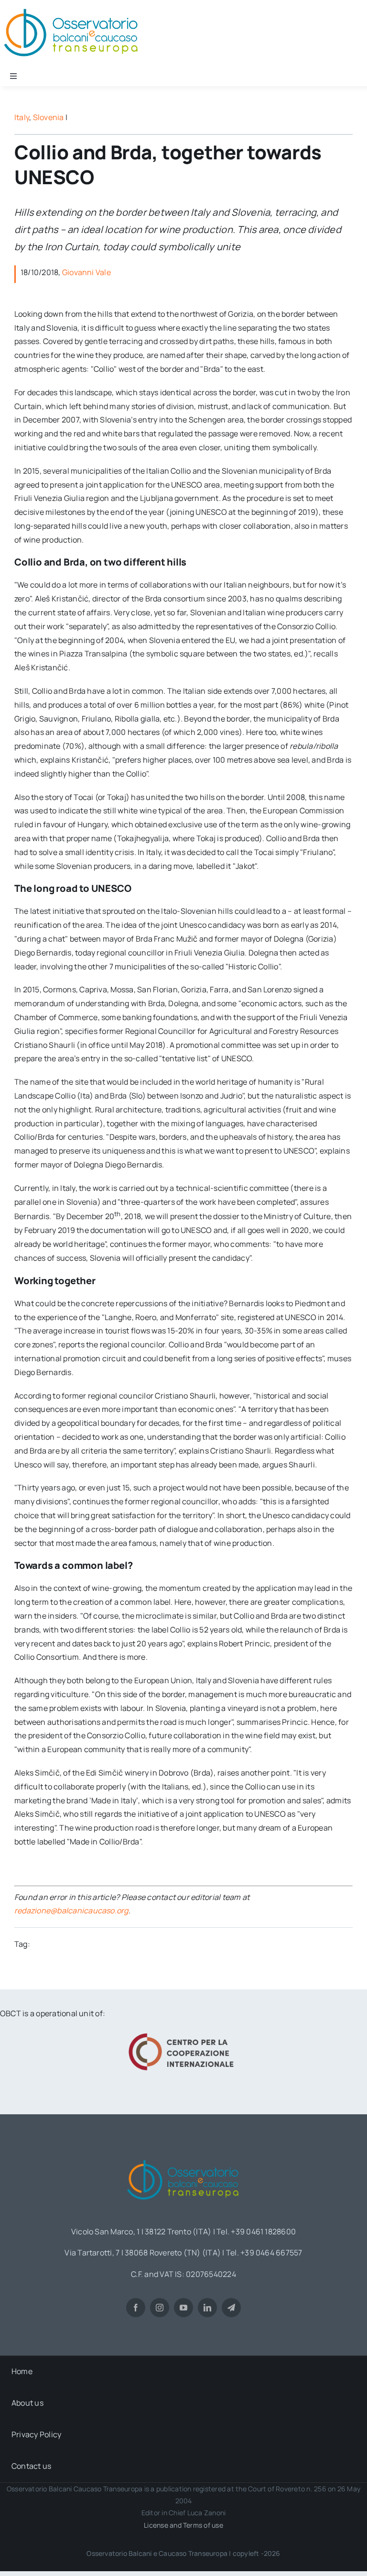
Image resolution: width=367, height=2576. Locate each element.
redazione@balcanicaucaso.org (71, 1910)
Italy (22, 117)
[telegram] (231, 2308)
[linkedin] (207, 2308)
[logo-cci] (183, 2032)
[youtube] (183, 2308)
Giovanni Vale (86, 272)
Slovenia (49, 117)
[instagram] (160, 2308)
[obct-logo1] (183, 2156)
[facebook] (136, 2308)
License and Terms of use (183, 2525)
